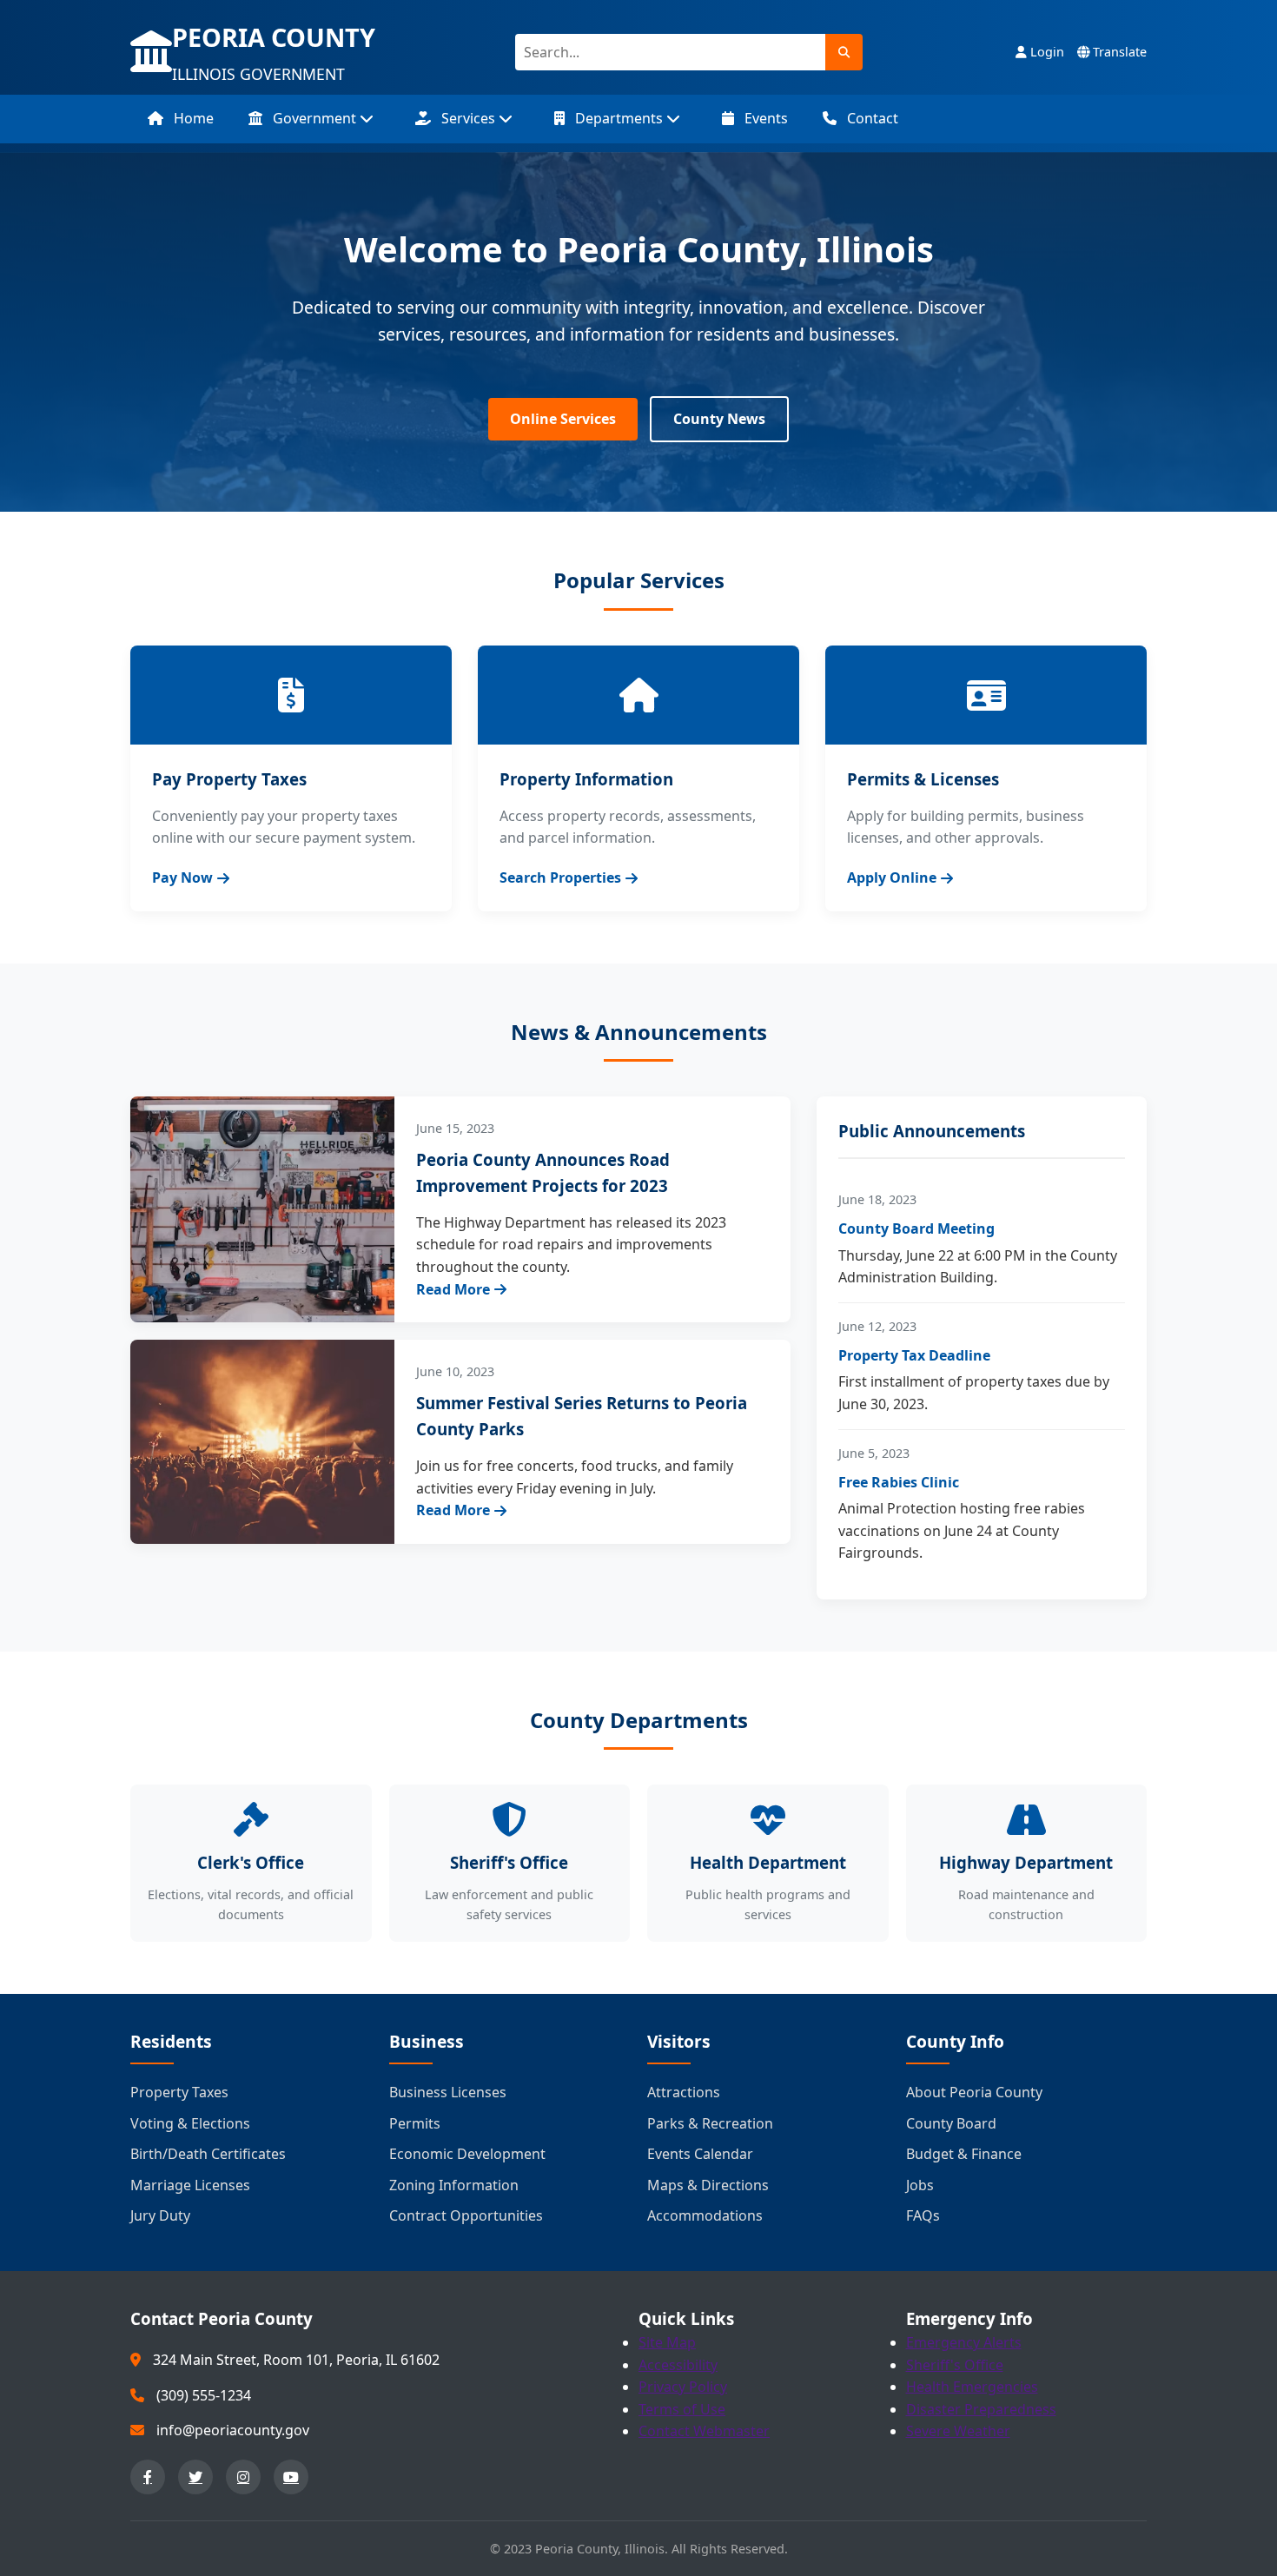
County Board (951, 2123)
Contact (871, 118)
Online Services (563, 419)
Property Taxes (179, 2092)
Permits (415, 2123)
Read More (453, 1289)
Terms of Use (682, 2409)
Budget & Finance (964, 2154)
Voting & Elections (190, 2123)
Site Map (667, 2342)
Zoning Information (454, 2185)
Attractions (684, 2092)
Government (314, 118)
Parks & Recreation (710, 2123)
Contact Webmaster (704, 2431)
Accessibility (678, 2365)
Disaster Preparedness (981, 2409)
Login (1045, 52)
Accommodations (705, 2215)
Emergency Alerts (964, 2342)
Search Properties (560, 877)
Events (764, 118)
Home (192, 118)
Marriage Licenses (190, 2185)
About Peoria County (974, 2092)
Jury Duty (160, 2215)
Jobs (920, 2185)
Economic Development (467, 2154)
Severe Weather (958, 2431)
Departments (619, 118)
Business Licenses (448, 2092)
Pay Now (182, 877)
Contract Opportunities (466, 2215)
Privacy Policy (683, 2387)
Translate (1118, 52)
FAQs (923, 2215)
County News (719, 419)
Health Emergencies (972, 2387)
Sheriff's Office (955, 2365)
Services (468, 118)
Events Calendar (700, 2154)
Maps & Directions (708, 2185)
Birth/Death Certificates (208, 2154)
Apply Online (892, 877)
